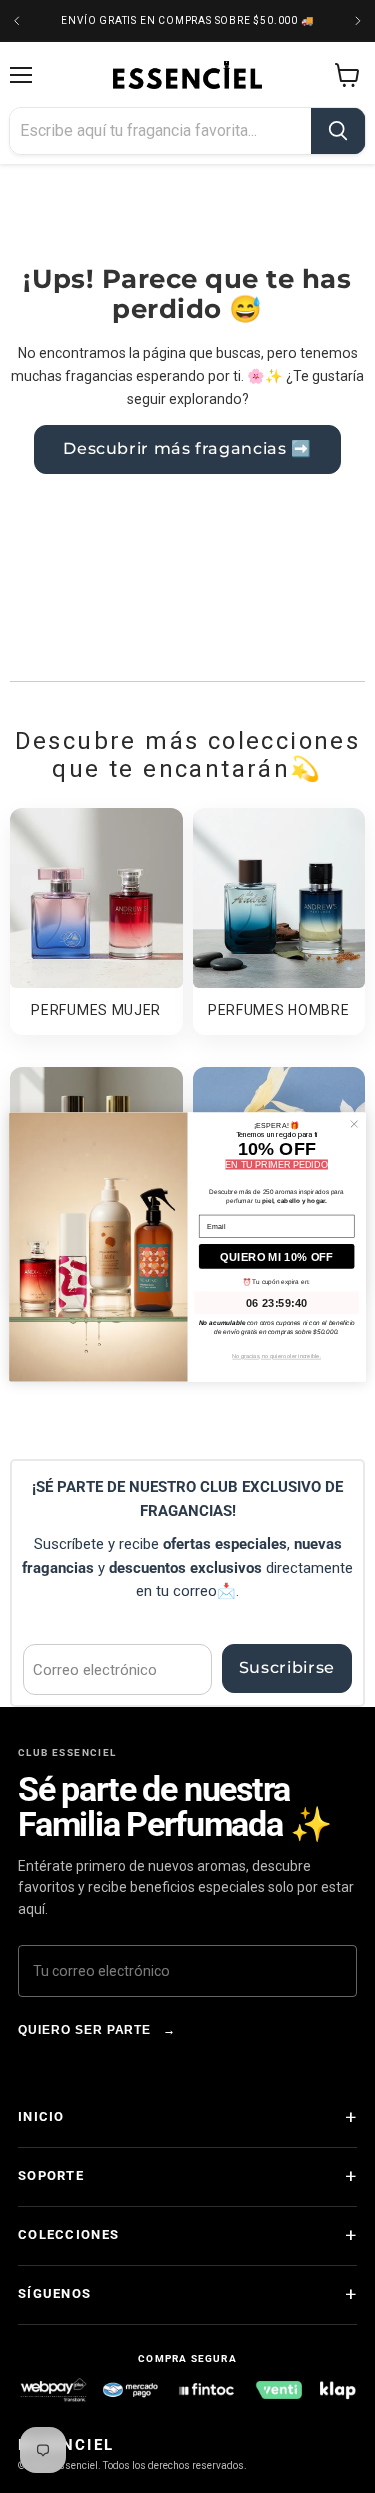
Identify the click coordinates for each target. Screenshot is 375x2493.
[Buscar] (338, 131)
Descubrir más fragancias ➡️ (187, 448)
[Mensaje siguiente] (358, 21)
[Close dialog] (354, 1124)
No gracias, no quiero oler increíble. (276, 1356)
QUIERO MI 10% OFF (276, 1255)
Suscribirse (287, 1667)
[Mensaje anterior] (17, 21)
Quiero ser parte (97, 2030)
